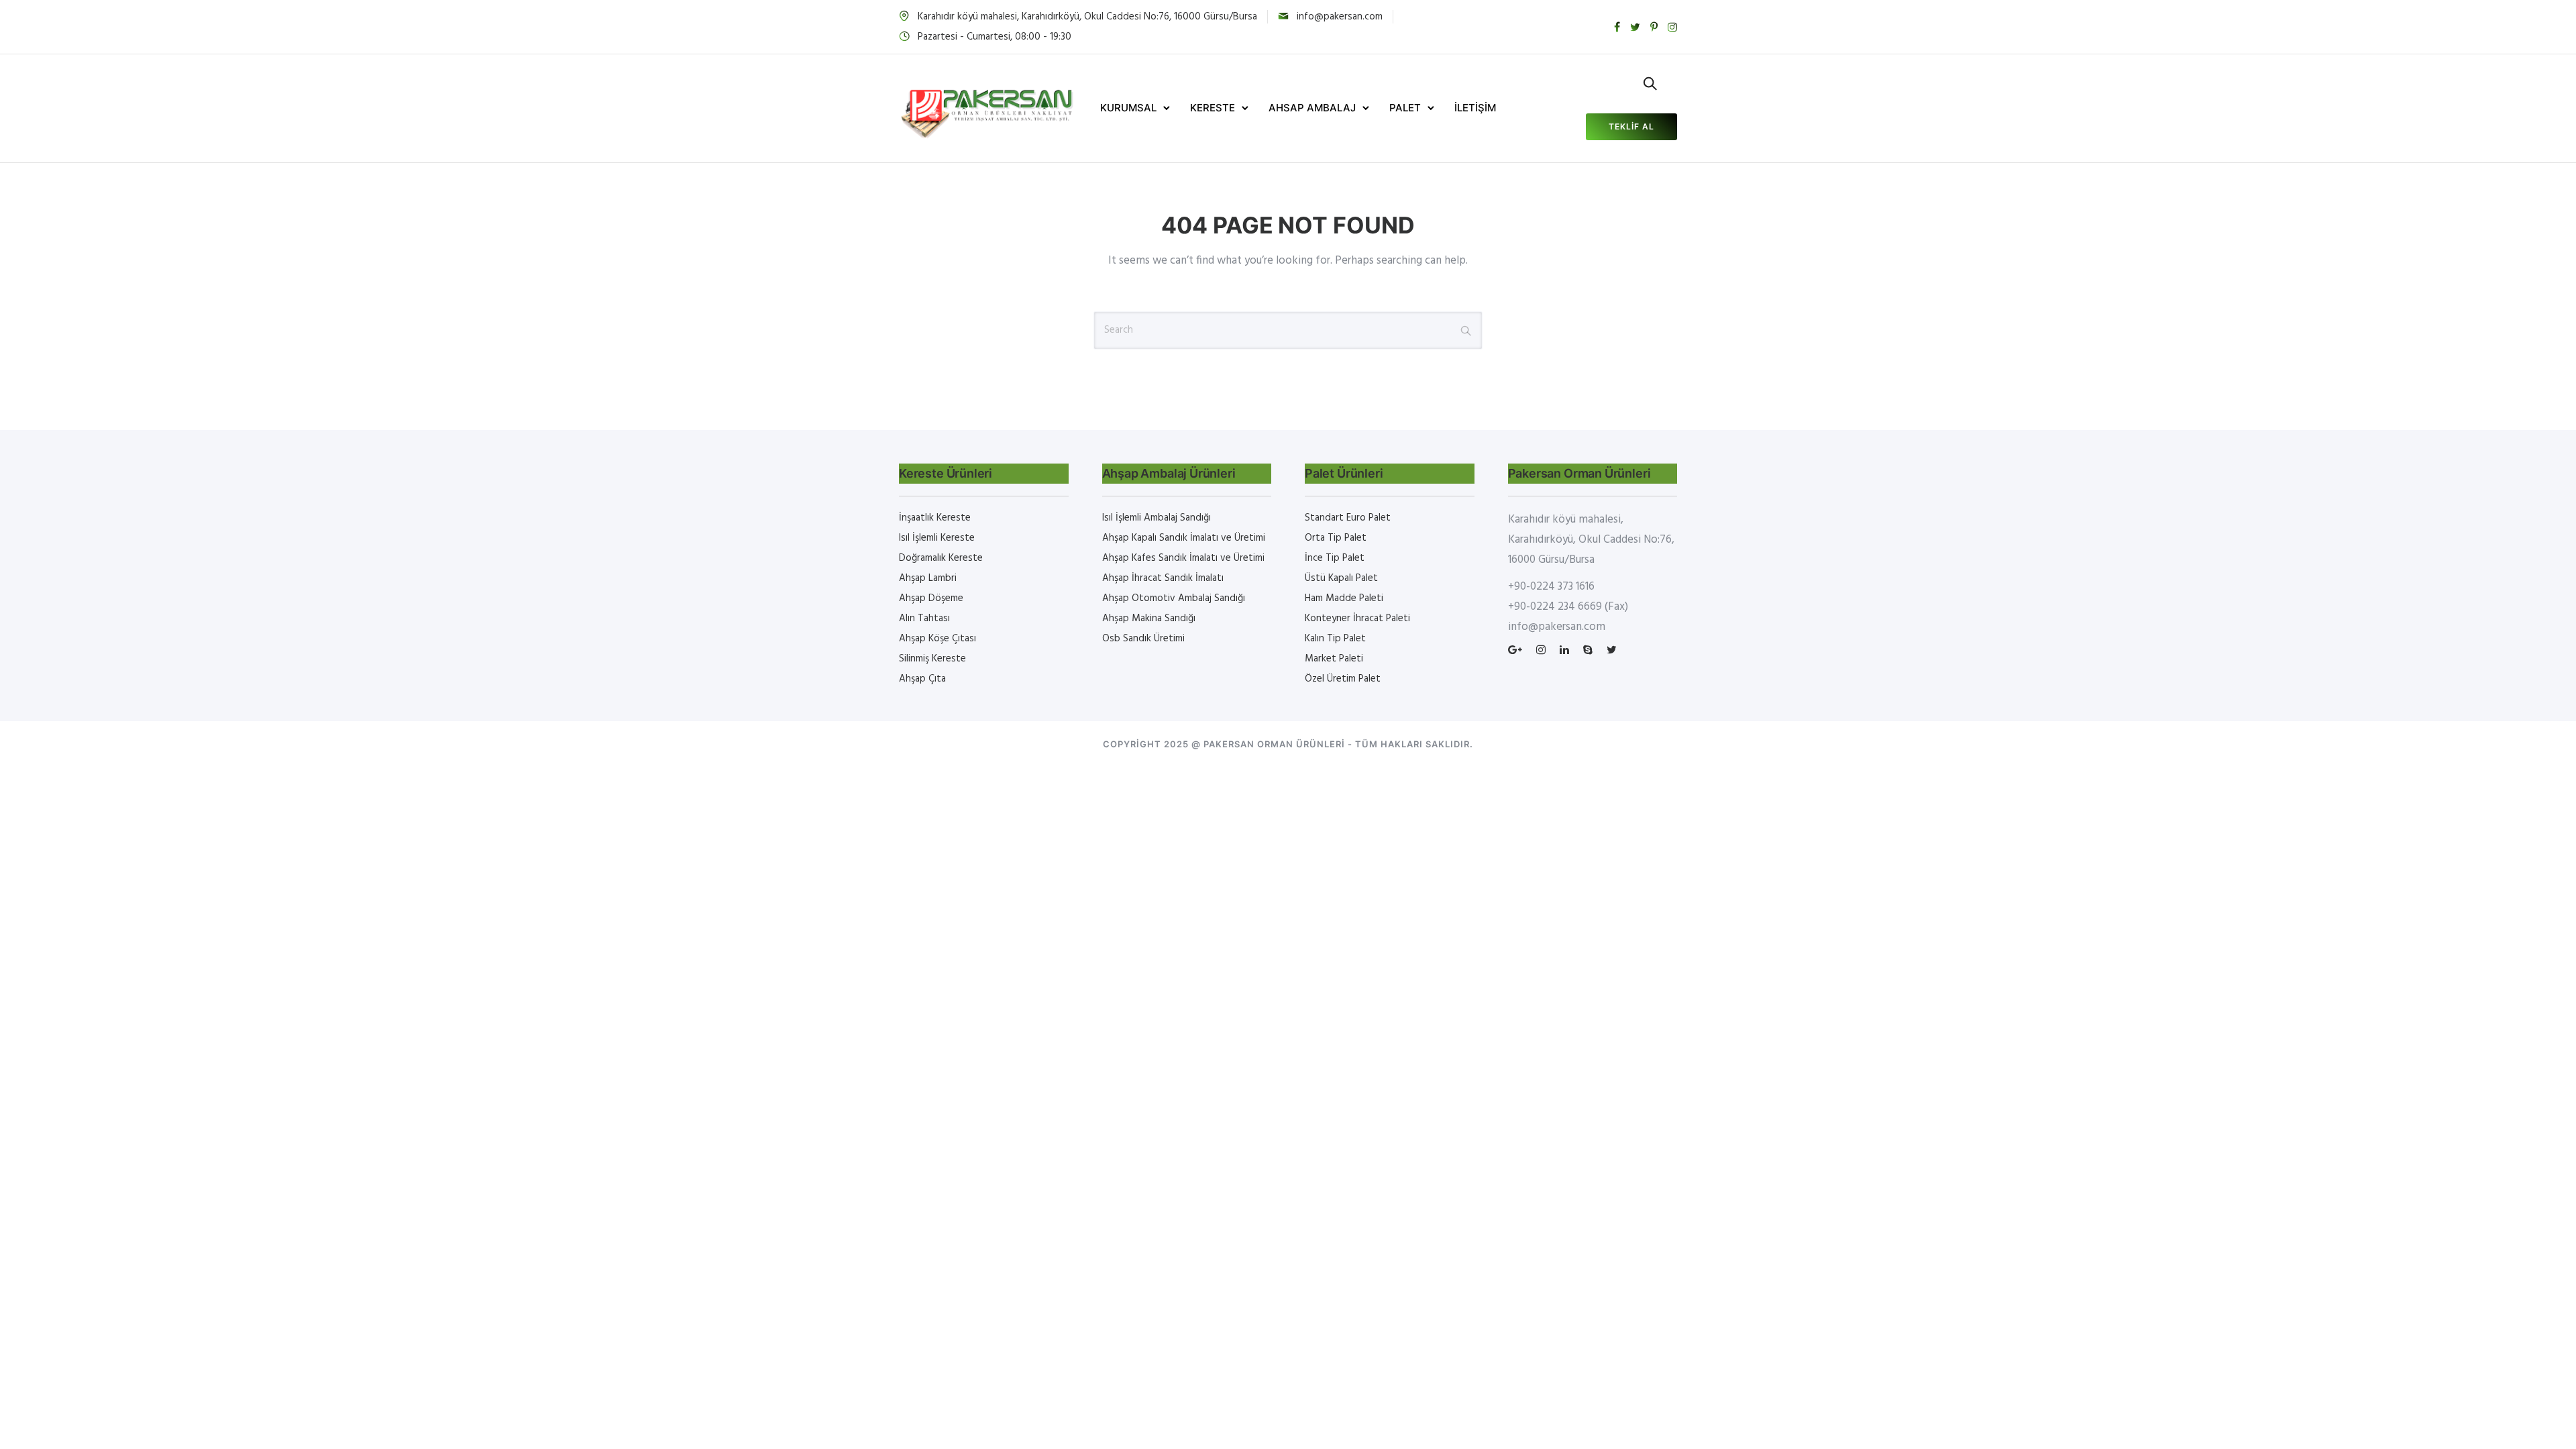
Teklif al (1631, 126)
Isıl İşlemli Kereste (937, 538)
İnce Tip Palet (1335, 558)
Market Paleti (1334, 659)
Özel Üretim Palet (1343, 679)
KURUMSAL (1128, 108)
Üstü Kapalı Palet (1341, 578)
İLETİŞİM (1475, 108)
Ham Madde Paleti (1344, 598)
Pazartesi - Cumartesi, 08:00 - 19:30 (995, 37)
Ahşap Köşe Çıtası (937, 639)
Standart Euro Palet (1348, 518)
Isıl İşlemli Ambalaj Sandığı (1157, 518)
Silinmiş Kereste (932, 659)
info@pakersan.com (1340, 17)
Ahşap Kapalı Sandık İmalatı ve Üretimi (1184, 538)
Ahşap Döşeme (931, 598)
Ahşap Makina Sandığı (1149, 619)
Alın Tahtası (924, 619)
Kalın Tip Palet (1335, 639)
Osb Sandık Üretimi (1143, 639)
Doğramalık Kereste (941, 558)
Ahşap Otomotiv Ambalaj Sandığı (1174, 598)
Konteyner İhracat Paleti (1357, 619)
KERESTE (1213, 108)
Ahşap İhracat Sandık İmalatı (1163, 578)
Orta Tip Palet (1336, 538)
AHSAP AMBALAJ (1312, 108)
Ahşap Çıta (922, 679)
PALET (1405, 108)
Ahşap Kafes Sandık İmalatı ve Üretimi (1183, 558)
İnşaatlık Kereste (935, 518)
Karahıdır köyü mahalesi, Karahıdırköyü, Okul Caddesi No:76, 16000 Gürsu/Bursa (1087, 17)
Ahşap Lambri (928, 578)
